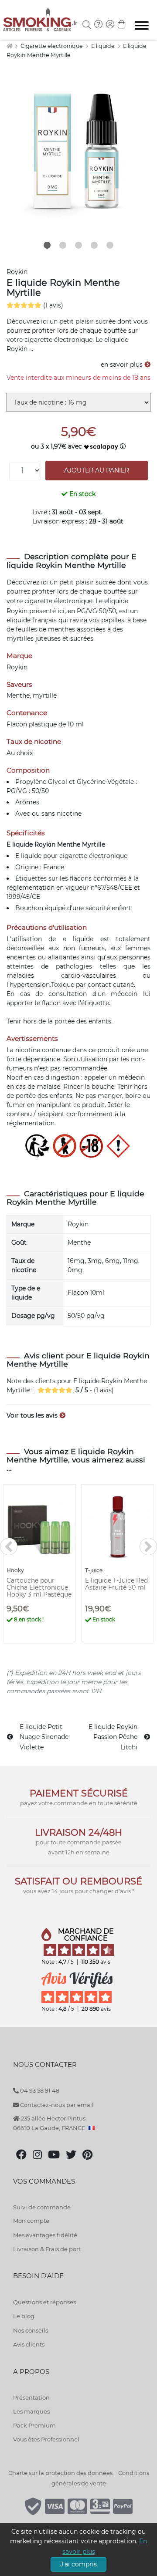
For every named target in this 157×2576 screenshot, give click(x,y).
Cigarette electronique (52, 46)
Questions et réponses (44, 2302)
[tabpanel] (78, 149)
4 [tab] (94, 245)
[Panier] (122, 25)
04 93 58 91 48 (39, 2090)
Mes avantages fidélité (45, 2235)
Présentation (31, 2397)
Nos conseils (31, 2330)
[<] (9, 1546)
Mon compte (31, 2221)
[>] (148, 1546)
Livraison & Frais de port (47, 2249)
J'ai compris (78, 2564)
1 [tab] (47, 245)
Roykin (17, 272)
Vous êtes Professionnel (46, 2439)
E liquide (104, 46)
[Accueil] (9, 46)
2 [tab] (63, 245)
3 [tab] (78, 245)
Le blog (24, 2316)
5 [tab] (110, 245)
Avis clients (29, 2344)
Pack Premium (34, 2425)
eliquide (116, 601)
